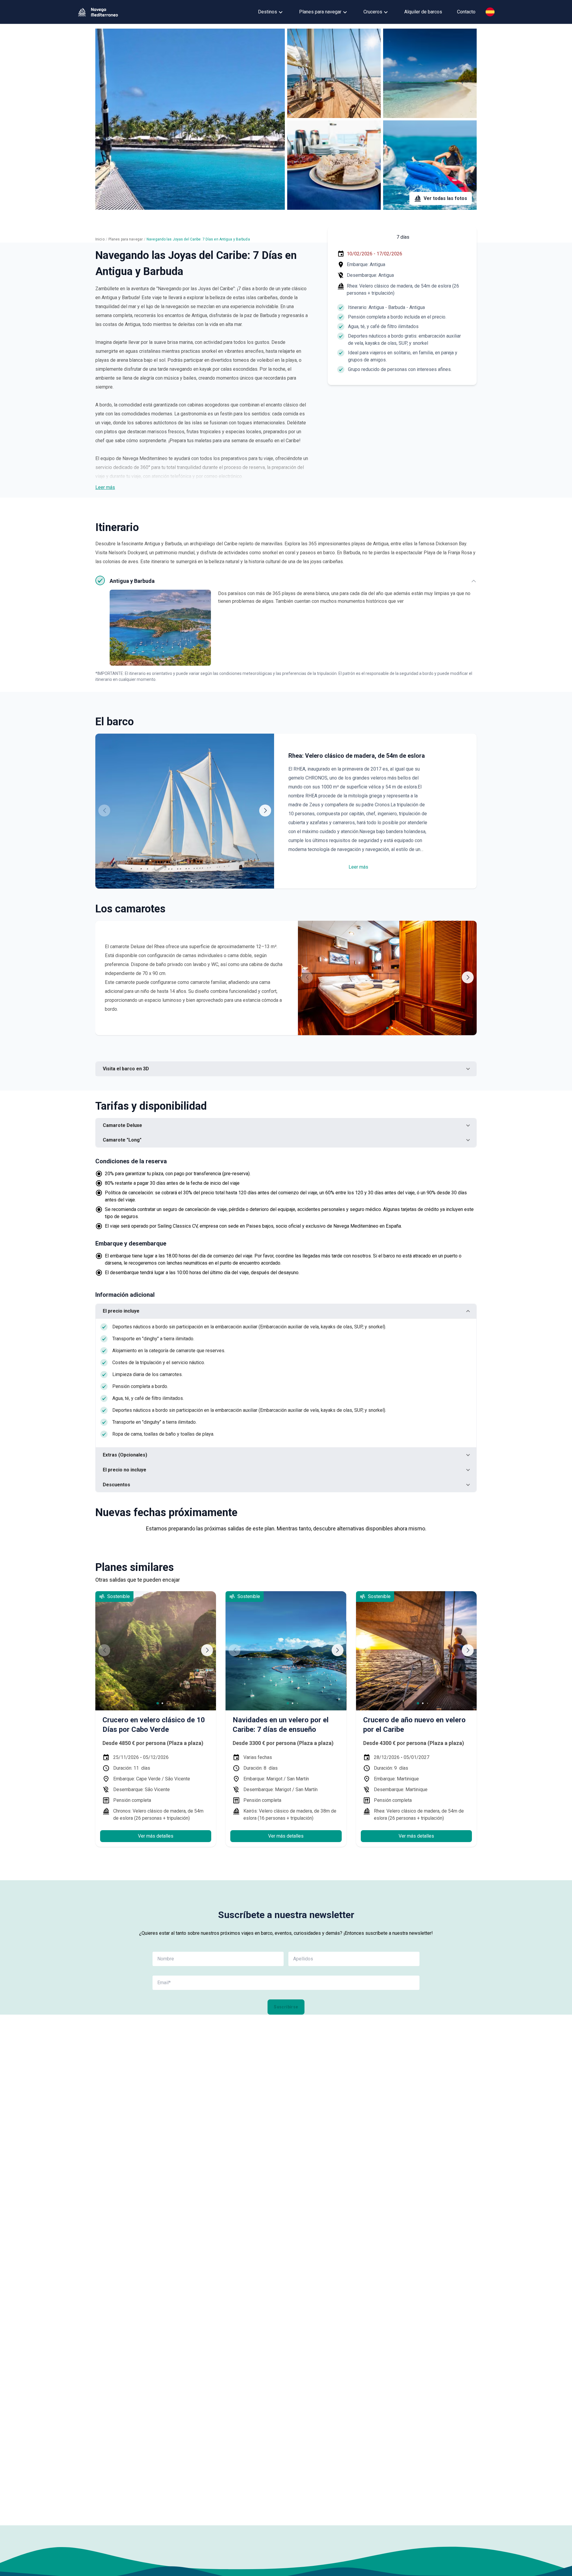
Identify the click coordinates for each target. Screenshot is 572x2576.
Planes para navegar (320, 12)
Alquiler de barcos (423, 12)
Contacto (466, 12)
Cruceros (373, 12)
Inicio (100, 239)
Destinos (268, 12)
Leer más (105, 487)
